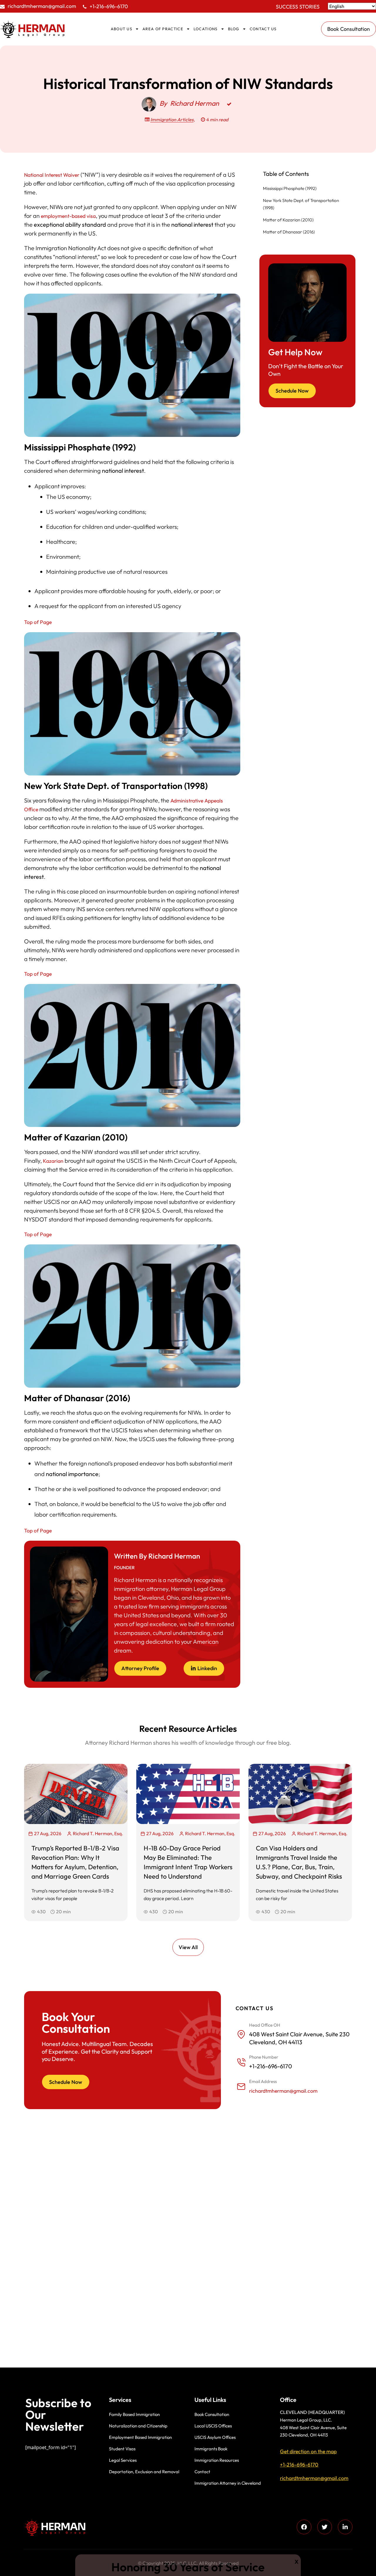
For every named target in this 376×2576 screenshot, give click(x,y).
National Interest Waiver (52, 175)
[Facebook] (304, 2527)
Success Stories (298, 7)
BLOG (234, 29)
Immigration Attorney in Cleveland (228, 2483)
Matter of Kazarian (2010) (288, 220)
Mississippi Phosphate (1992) (290, 188)
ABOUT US (121, 29)
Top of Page (38, 622)
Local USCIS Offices (213, 2426)
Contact (202, 2472)
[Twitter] (325, 2527)
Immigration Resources (217, 2460)
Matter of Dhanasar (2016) (289, 232)
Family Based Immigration (134, 2414)
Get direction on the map (308, 2451)
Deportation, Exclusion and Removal (144, 2472)
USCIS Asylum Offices (215, 2437)
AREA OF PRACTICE (163, 29)
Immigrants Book (211, 2449)
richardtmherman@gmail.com (42, 6)
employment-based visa (68, 216)
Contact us (263, 29)
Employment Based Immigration (140, 2437)
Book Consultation (212, 2414)
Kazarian (53, 1161)
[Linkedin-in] (345, 2527)
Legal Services (123, 2460)
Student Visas (122, 2449)
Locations (206, 29)
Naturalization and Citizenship (138, 2426)
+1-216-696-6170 (109, 6)
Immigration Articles (172, 120)
